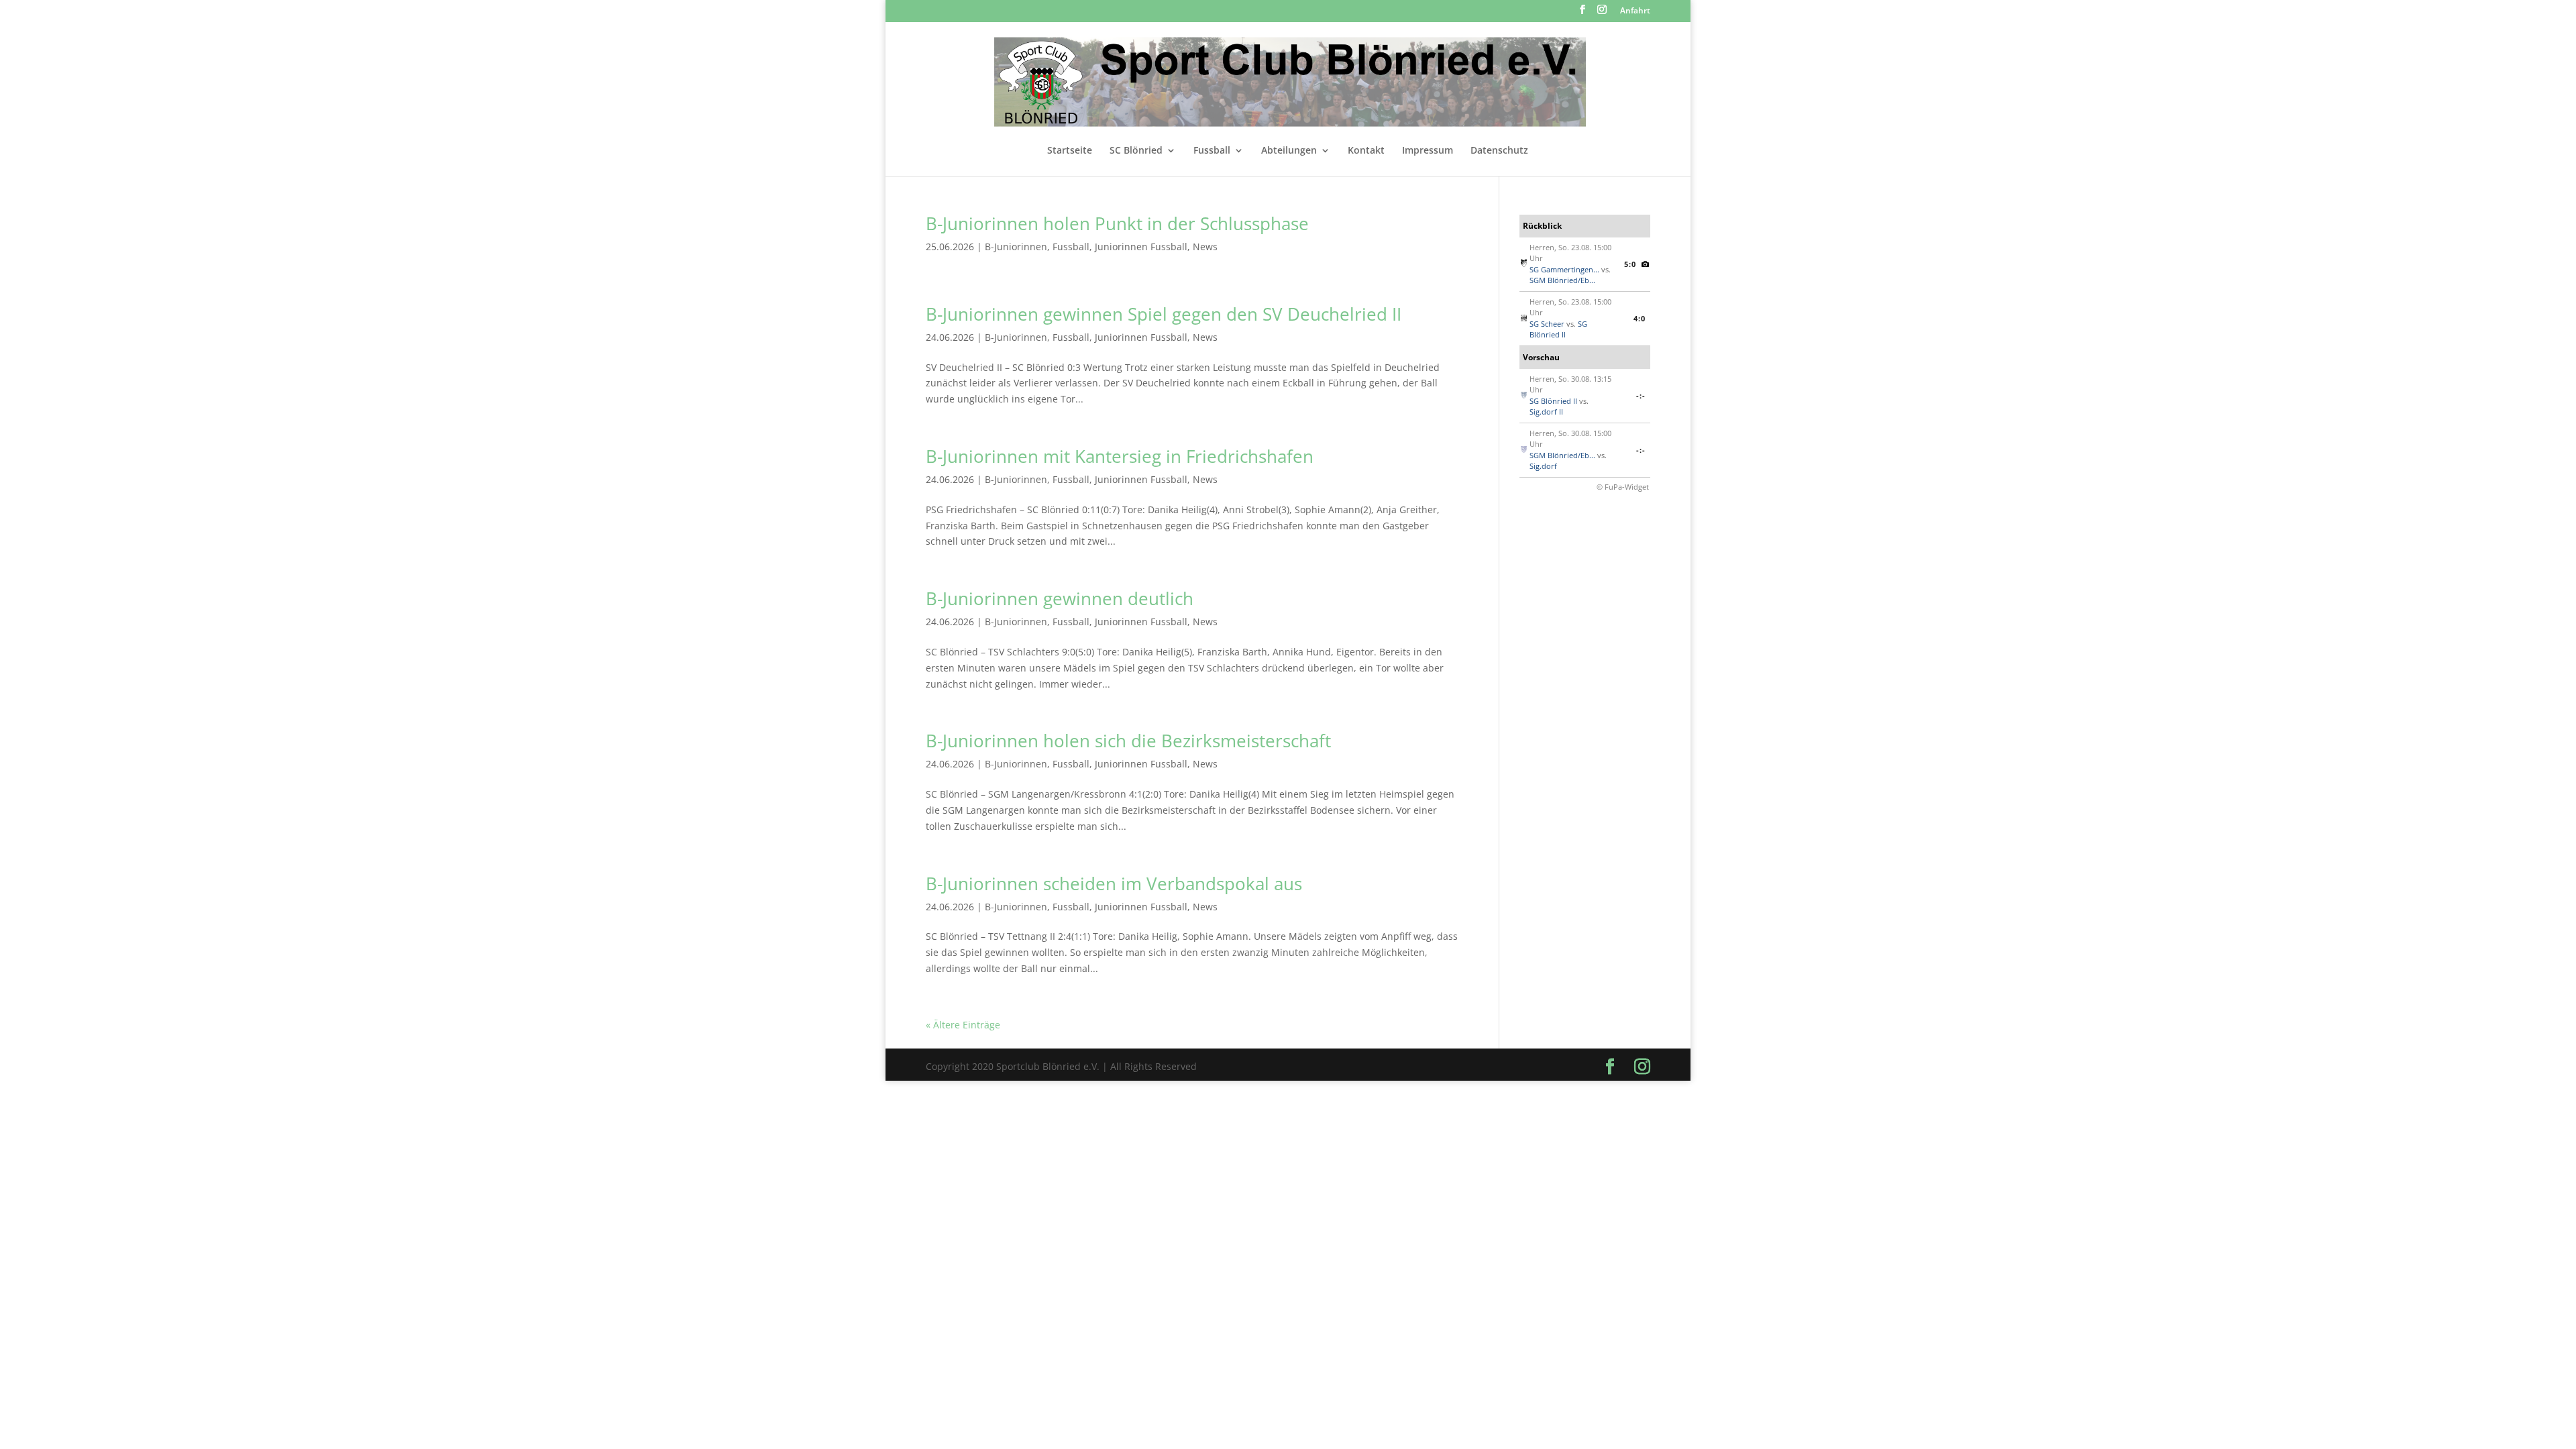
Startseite (1070, 151)
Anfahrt (1635, 11)
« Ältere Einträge (963, 1025)
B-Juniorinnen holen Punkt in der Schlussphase (1117, 223)
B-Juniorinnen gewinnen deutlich (1060, 598)
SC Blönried (1136, 151)
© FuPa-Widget (1623, 487)
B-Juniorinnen (1016, 247)
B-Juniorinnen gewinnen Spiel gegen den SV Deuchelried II (1164, 314)
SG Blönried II (1558, 329)
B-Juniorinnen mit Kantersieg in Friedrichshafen (1120, 456)
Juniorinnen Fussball (1141, 247)
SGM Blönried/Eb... (1562, 280)
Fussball (1212, 151)
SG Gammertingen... (1564, 269)
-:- (1641, 395)
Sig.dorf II (1546, 412)
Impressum (1428, 151)
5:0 (1630, 264)
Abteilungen (1289, 151)
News (1205, 247)
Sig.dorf (1543, 466)
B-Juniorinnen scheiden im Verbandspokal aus (1114, 883)
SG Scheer (1547, 324)
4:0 (1640, 318)
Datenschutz (1499, 151)
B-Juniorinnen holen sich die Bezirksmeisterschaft (1128, 741)
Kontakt (1366, 151)
